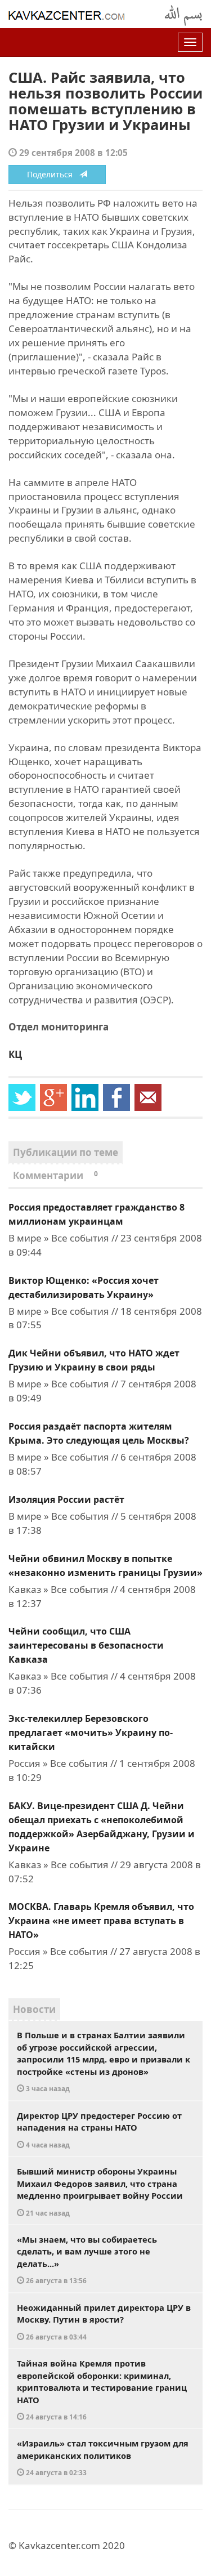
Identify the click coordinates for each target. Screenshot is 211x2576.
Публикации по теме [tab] (66, 1152)
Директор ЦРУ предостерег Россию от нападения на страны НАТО (99, 2129)
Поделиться (53, 174)
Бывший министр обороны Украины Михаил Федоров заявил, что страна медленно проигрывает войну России (100, 2191)
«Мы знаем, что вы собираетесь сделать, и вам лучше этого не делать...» (87, 2260)
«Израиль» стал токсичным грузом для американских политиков (103, 2457)
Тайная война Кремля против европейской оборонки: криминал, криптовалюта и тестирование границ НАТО (102, 2389)
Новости (34, 2009)
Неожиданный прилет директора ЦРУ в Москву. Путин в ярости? (104, 2321)
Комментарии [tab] (55, 1175)
